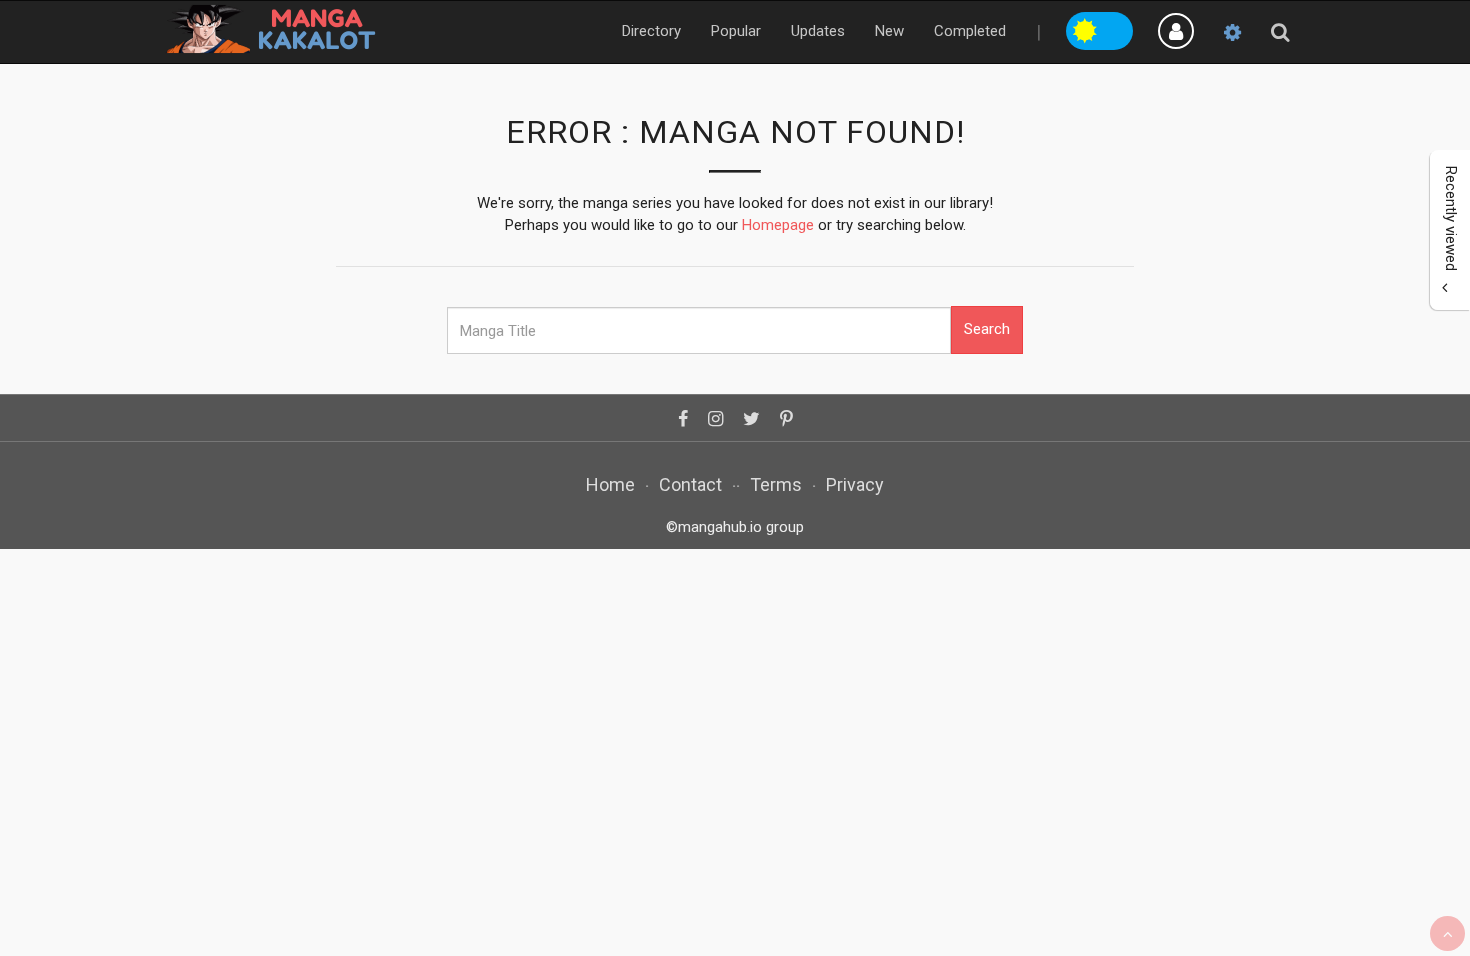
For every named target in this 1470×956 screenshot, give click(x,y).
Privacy (855, 484)
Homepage (778, 225)
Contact (690, 484)
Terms (776, 484)
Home (610, 484)
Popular (736, 31)
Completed (970, 31)
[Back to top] (1447, 933)
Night (1117, 28)
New (889, 31)
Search (987, 329)
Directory (651, 31)
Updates (818, 31)
